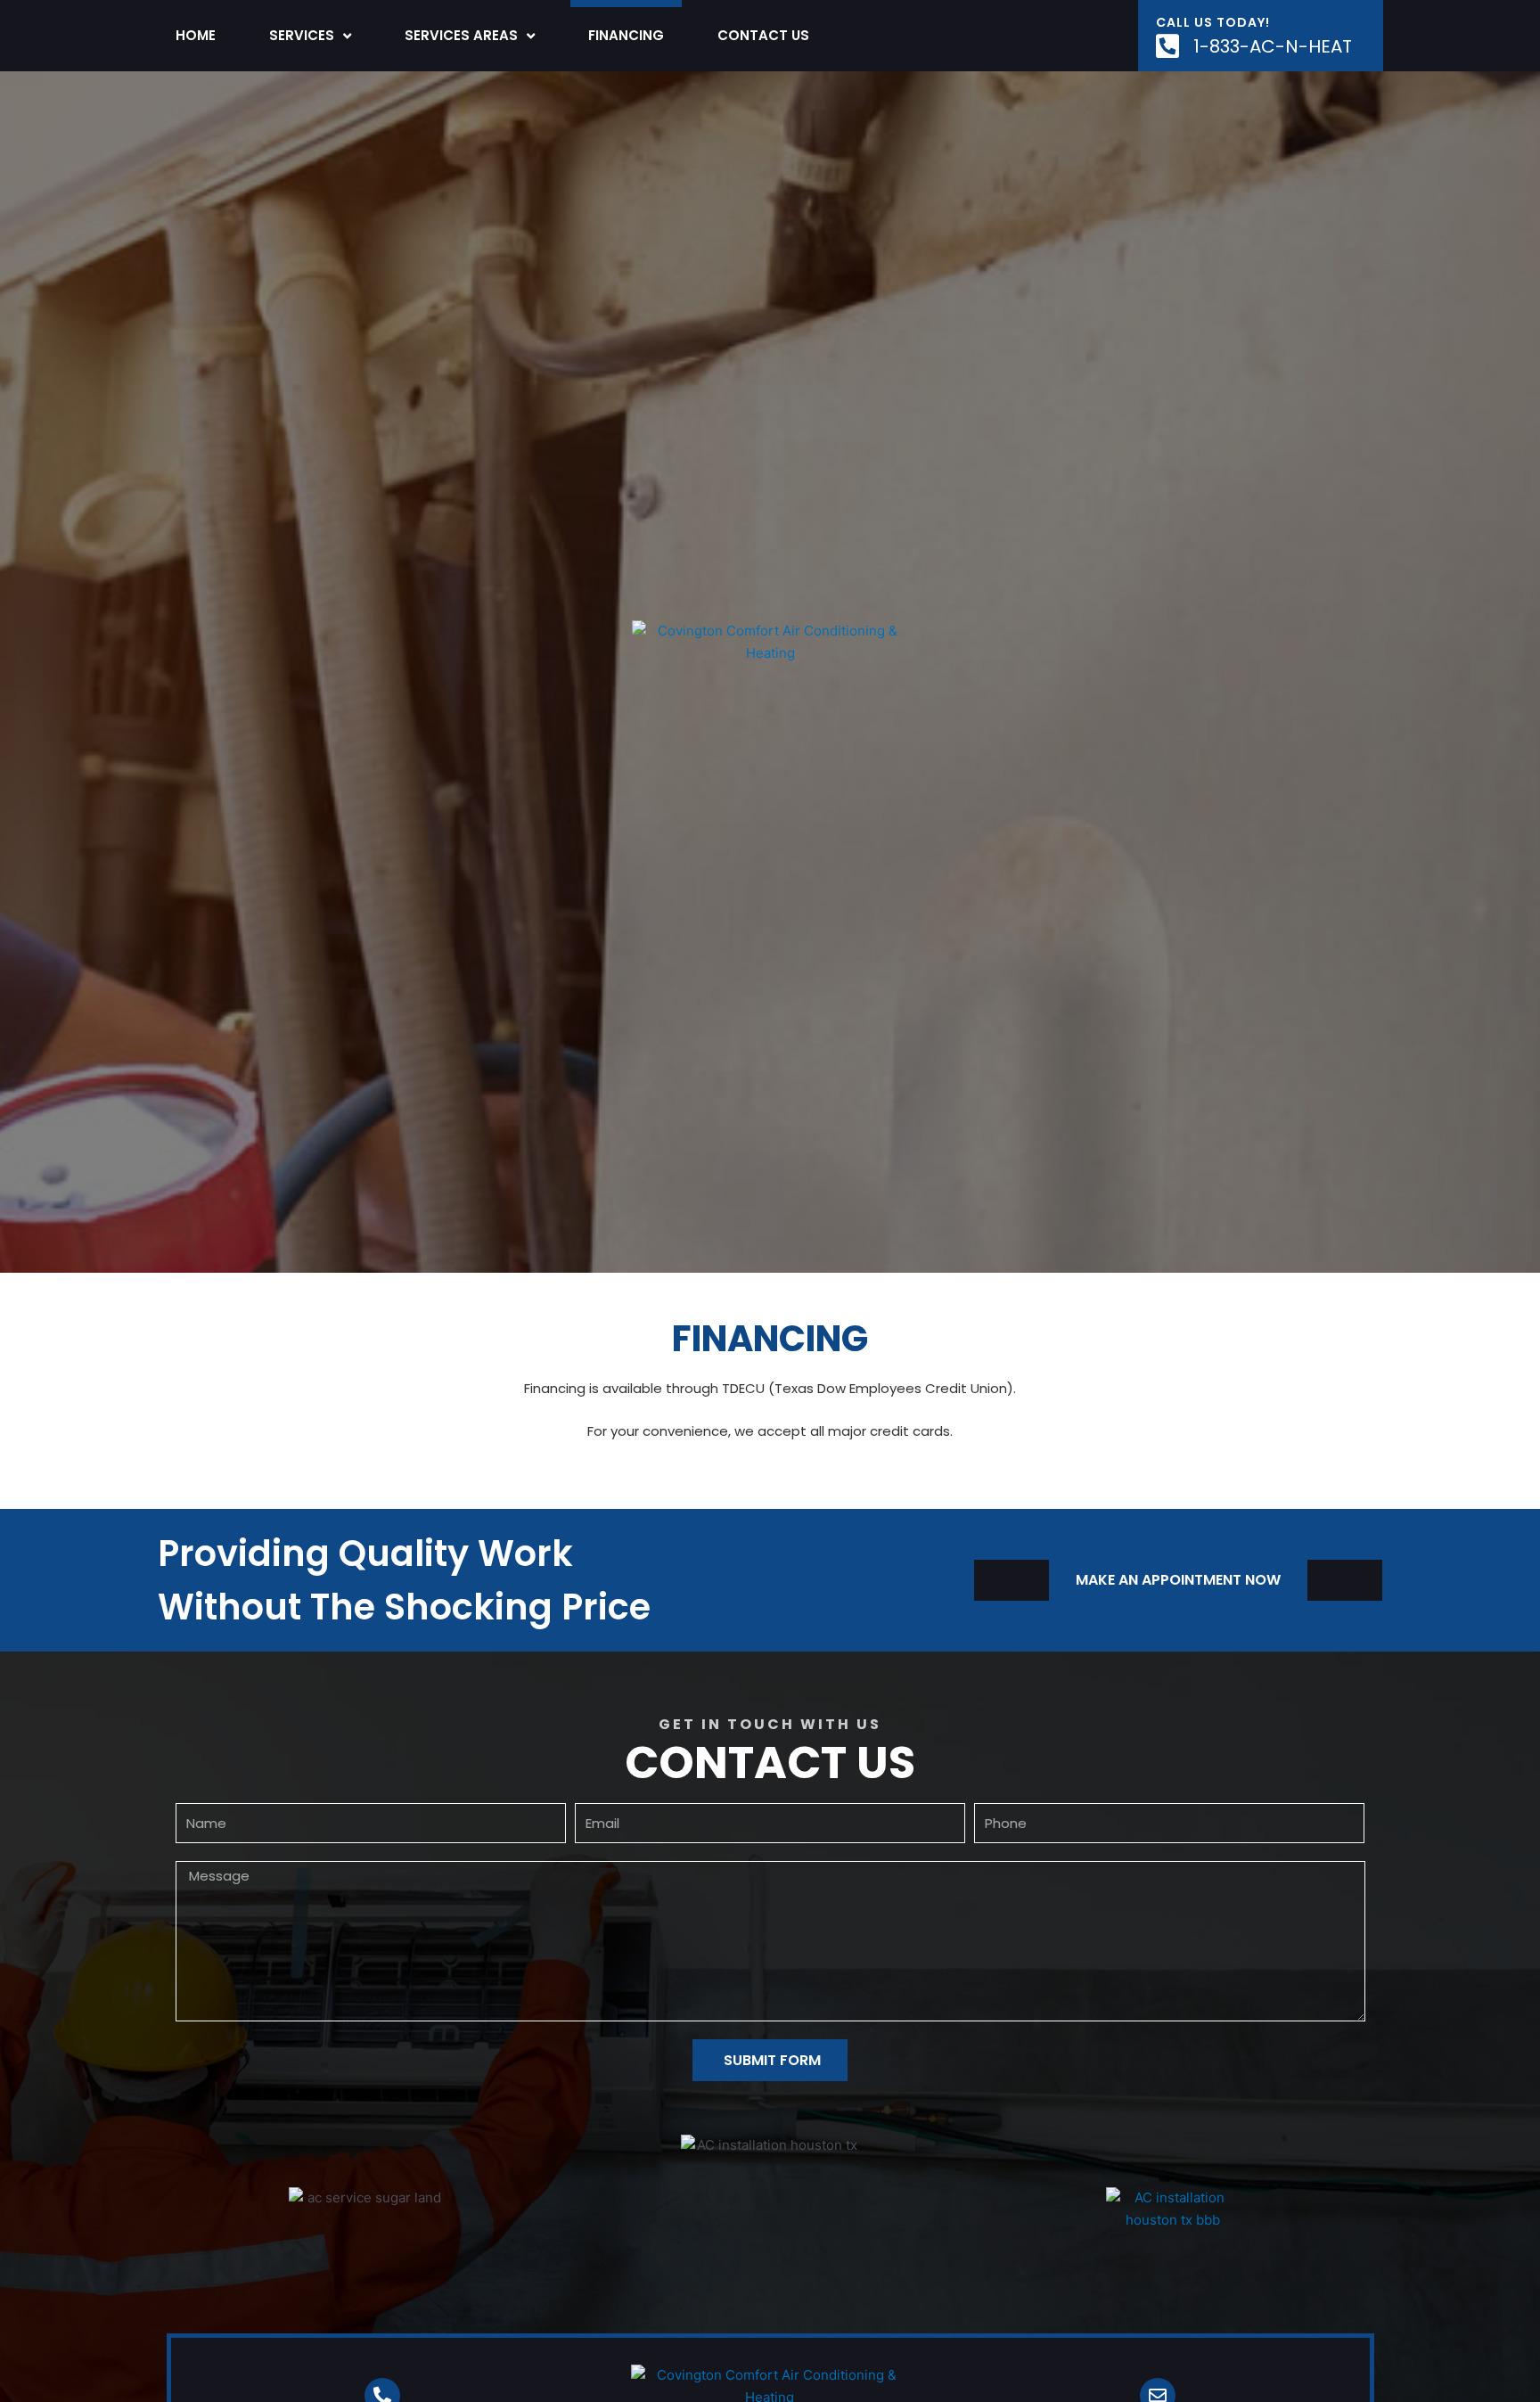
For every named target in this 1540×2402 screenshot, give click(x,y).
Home (196, 35)
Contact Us (763, 35)
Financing (626, 35)
